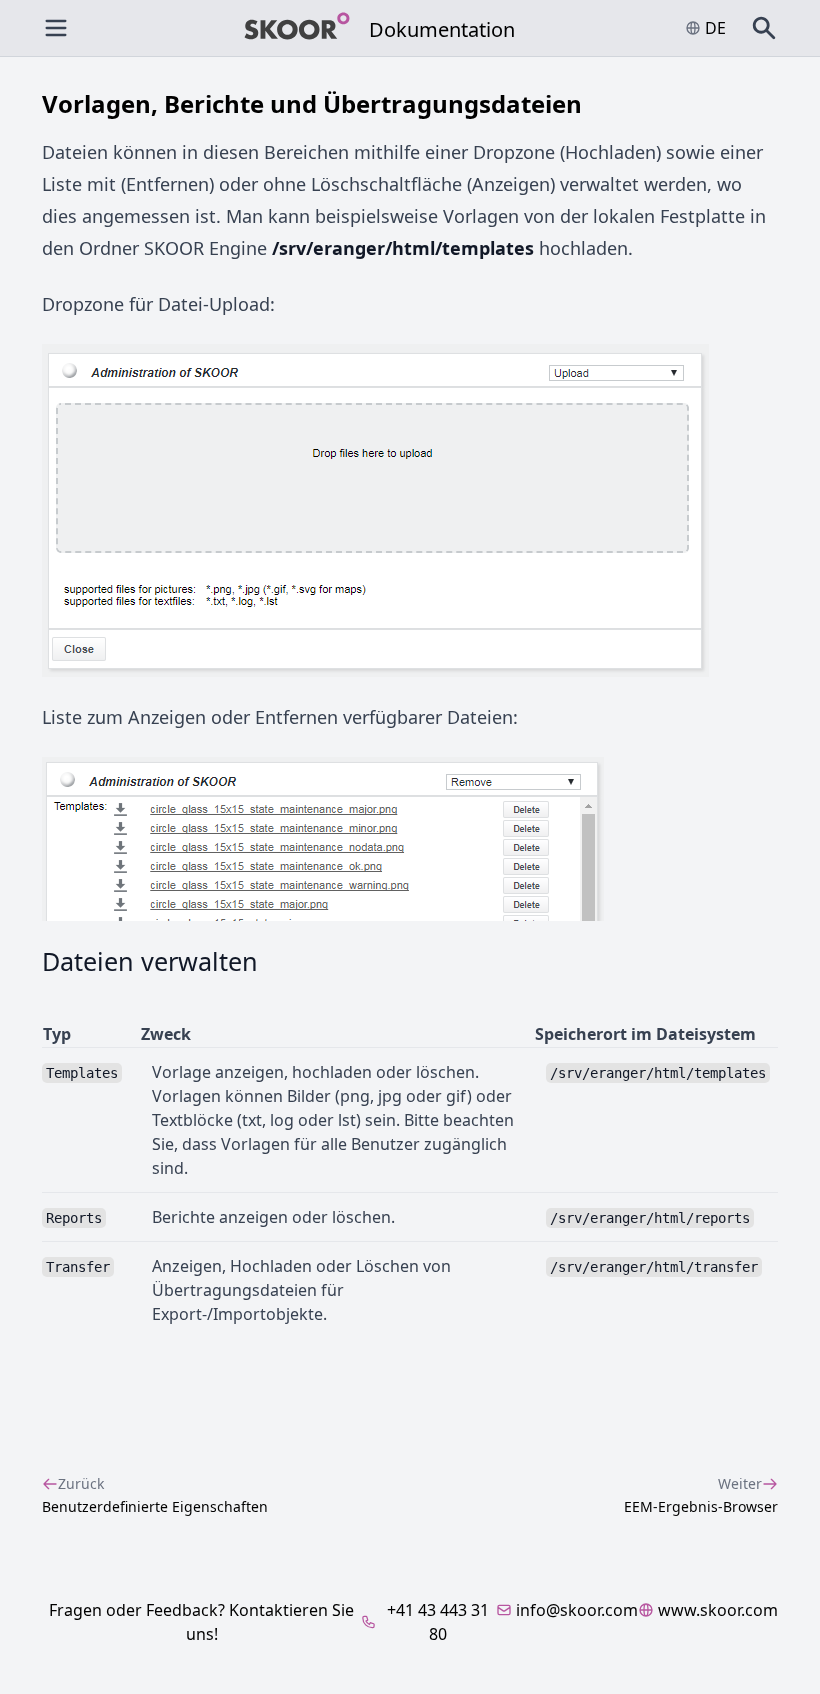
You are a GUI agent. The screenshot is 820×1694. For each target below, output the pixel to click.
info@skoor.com (577, 1610)
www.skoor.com (718, 1610)
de (715, 28)
